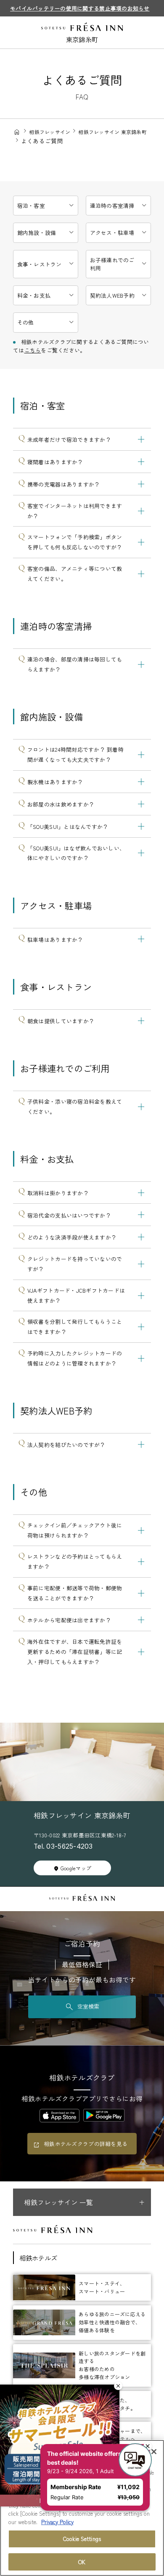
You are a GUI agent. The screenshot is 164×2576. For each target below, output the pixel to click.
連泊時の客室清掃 (112, 206)
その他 (26, 322)
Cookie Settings (82, 2539)
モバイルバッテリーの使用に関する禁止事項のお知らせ (80, 8)
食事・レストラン (40, 264)
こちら (33, 350)
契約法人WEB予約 (112, 295)
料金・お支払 (34, 295)
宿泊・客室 (31, 206)
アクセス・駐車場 (112, 233)
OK (82, 2562)
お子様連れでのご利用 (112, 264)
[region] (82, 2508)
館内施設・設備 (37, 233)
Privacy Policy (57, 2522)
